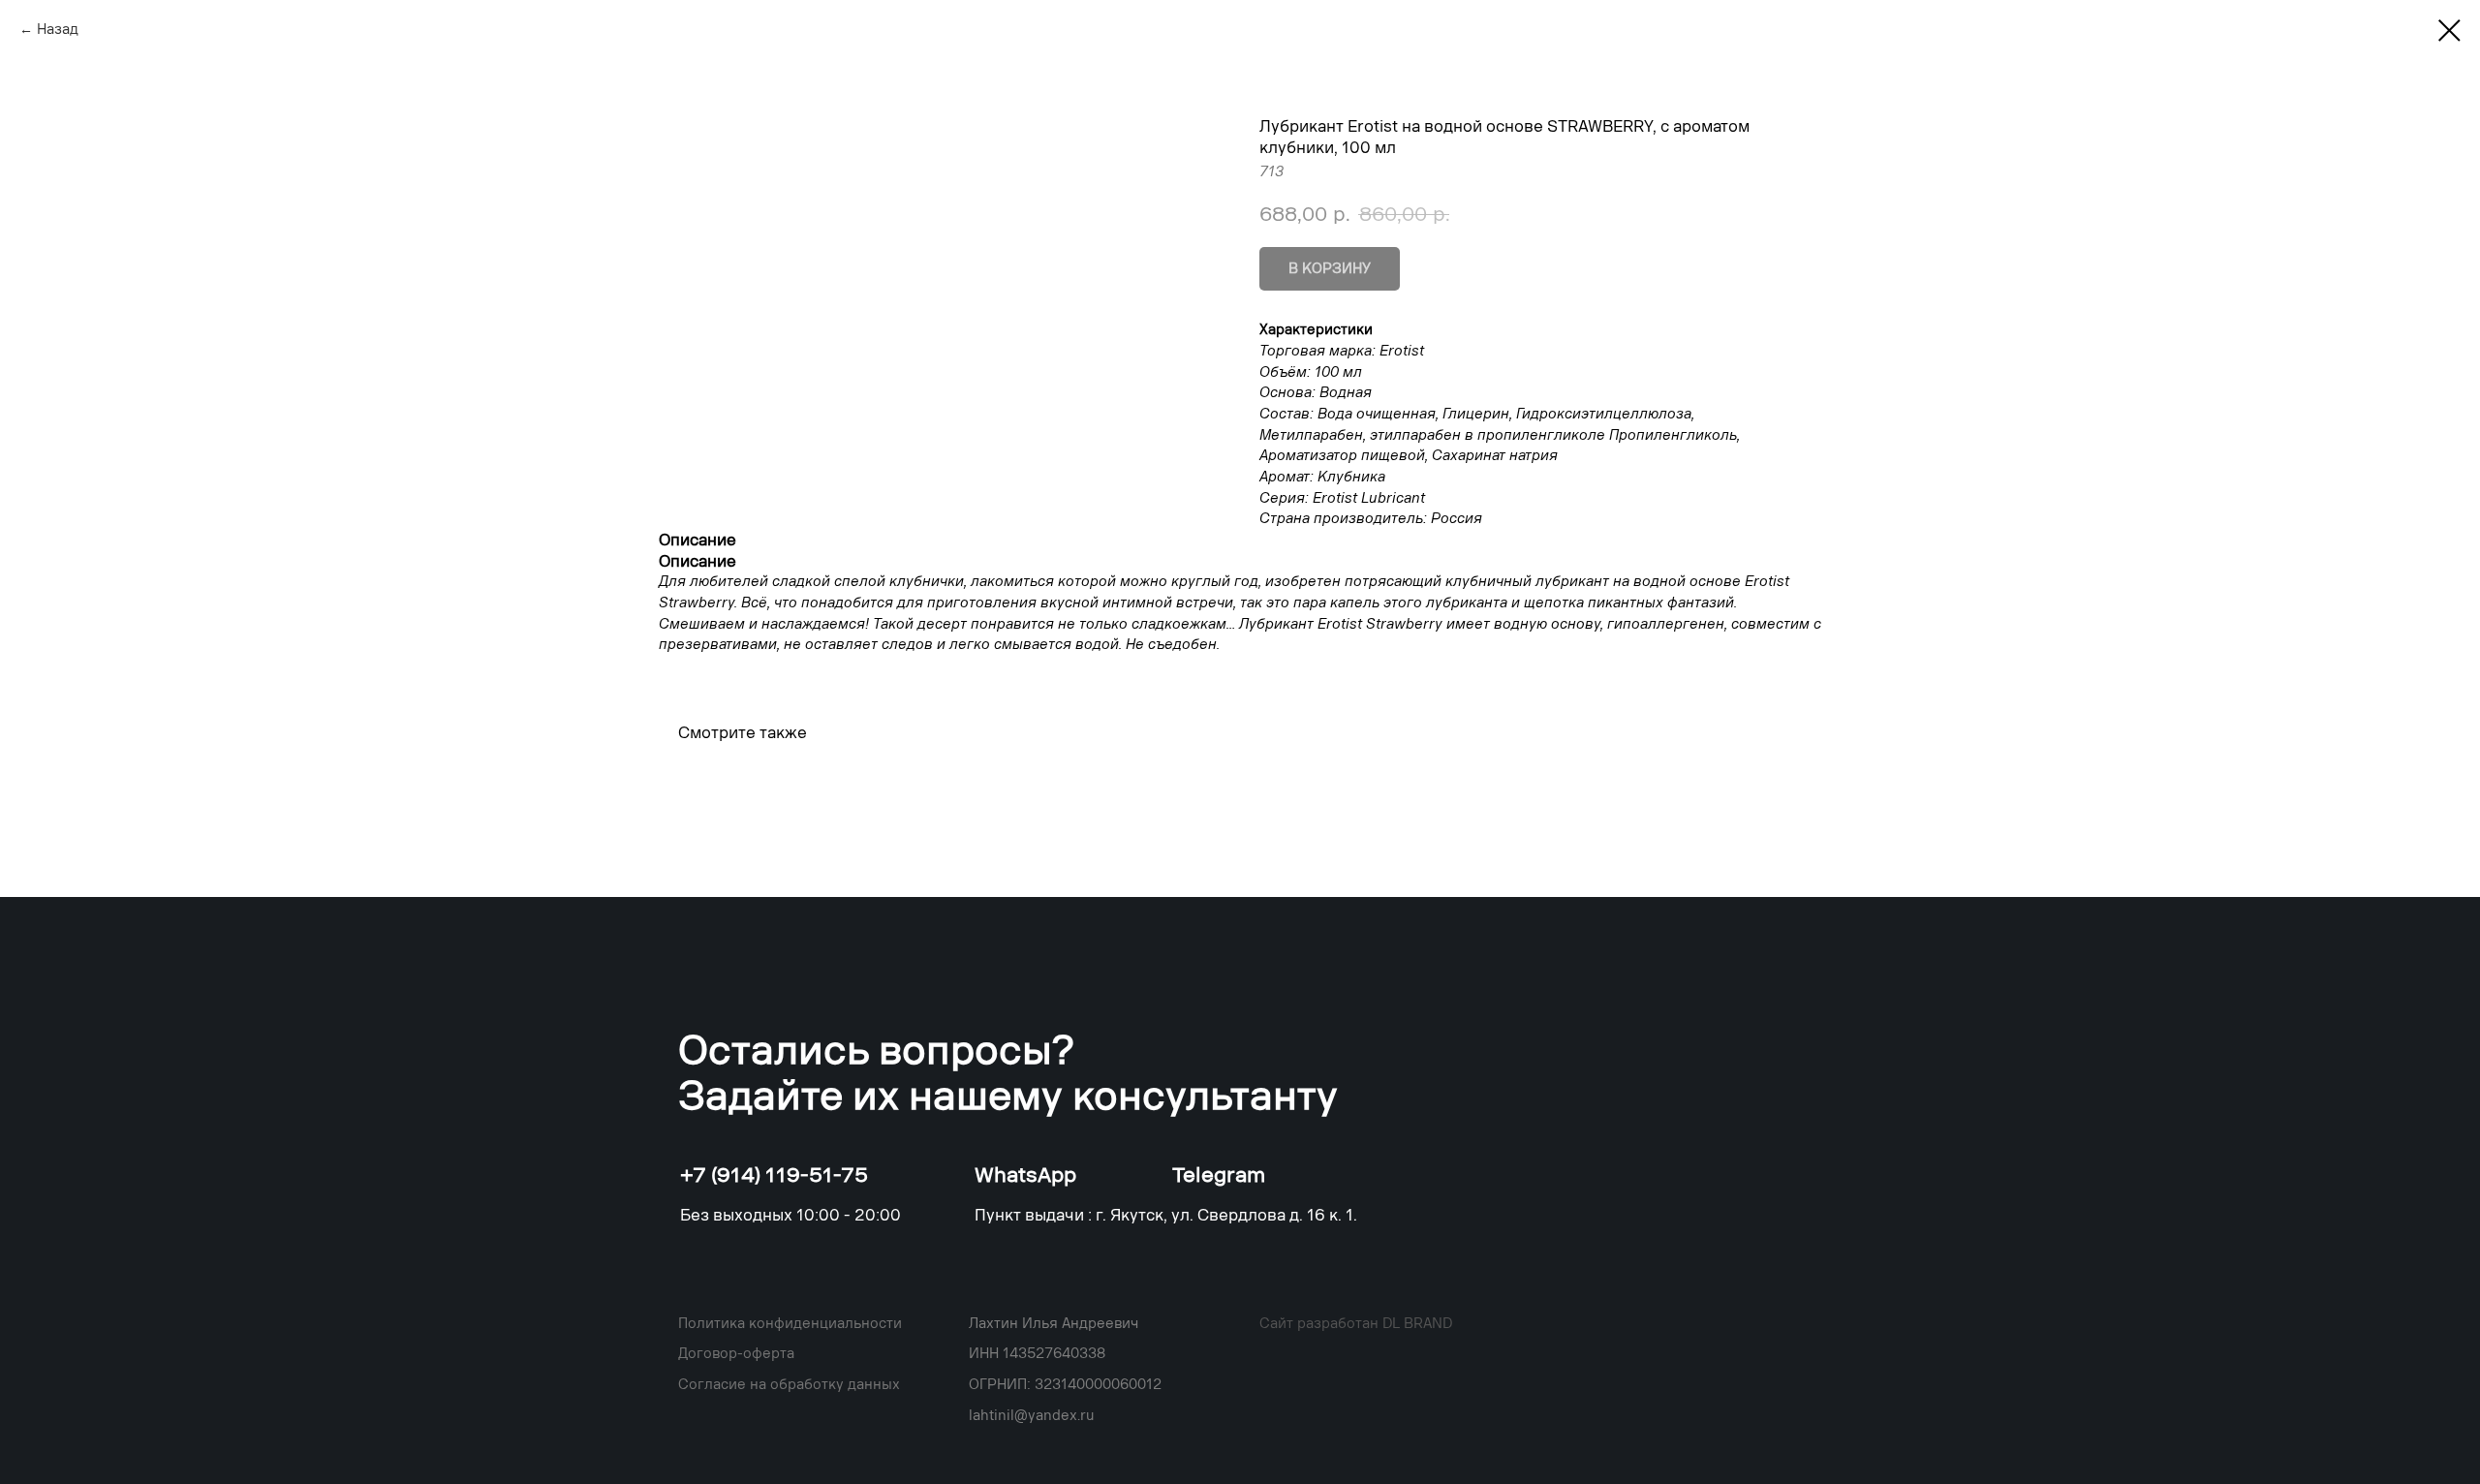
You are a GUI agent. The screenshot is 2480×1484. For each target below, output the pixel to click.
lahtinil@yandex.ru (1032, 1416)
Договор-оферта (736, 1354)
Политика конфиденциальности (790, 1324)
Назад (58, 30)
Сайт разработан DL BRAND (1356, 1324)
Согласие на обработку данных (789, 1385)
